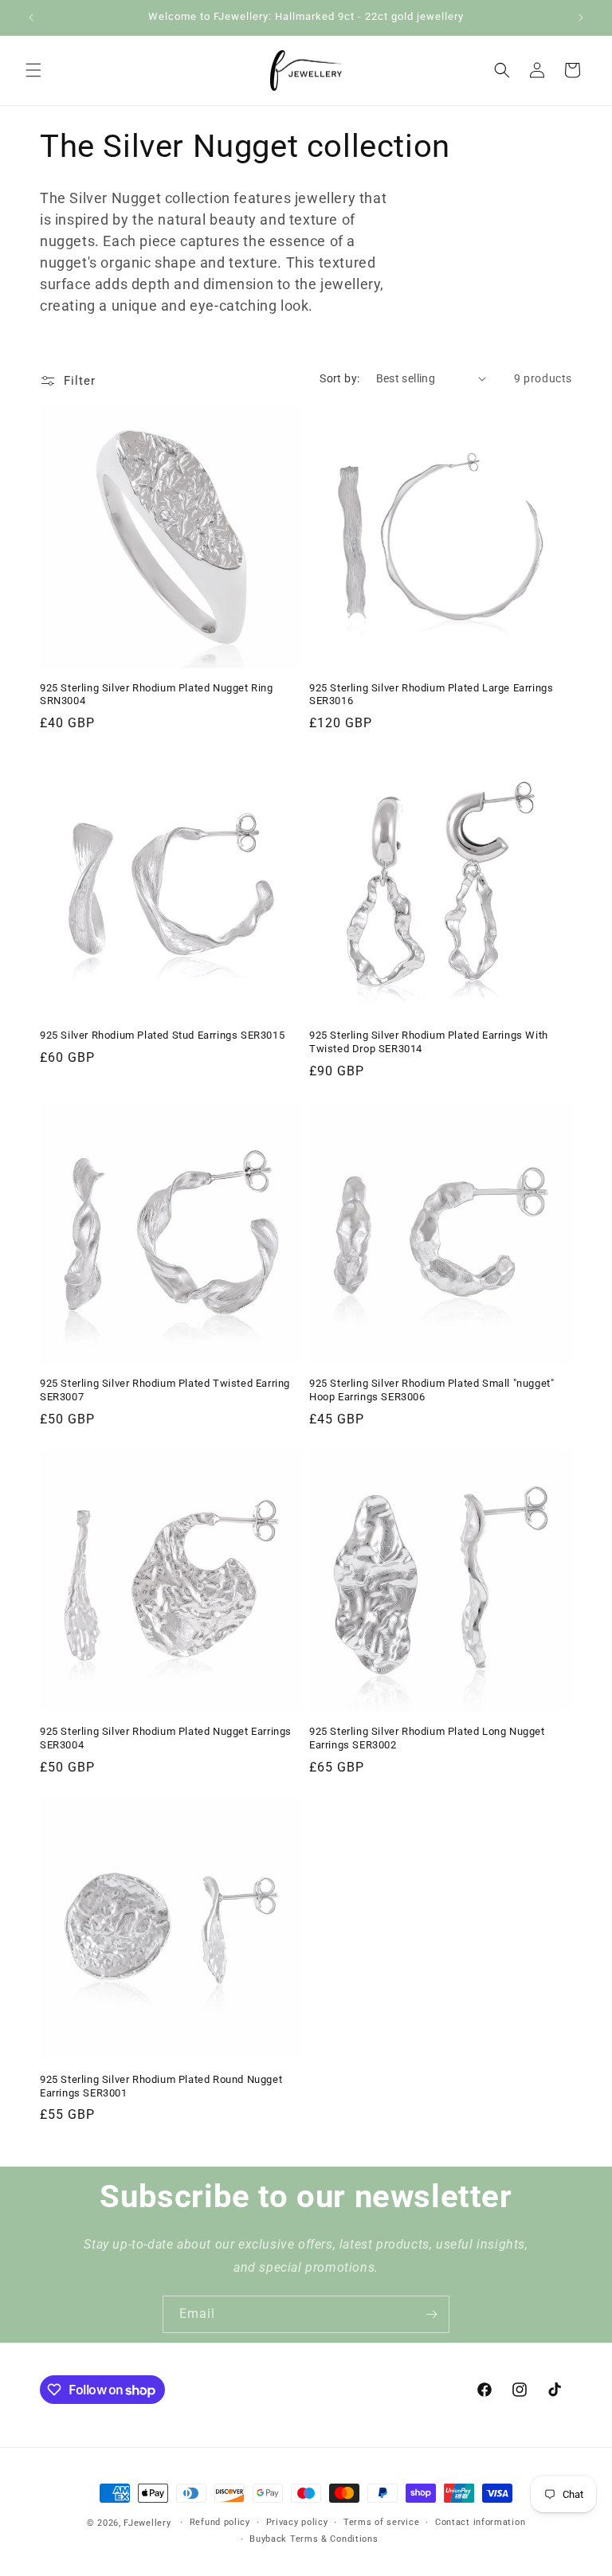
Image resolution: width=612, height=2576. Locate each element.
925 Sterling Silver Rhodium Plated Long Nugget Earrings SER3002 (427, 1738)
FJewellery (147, 2523)
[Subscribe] (431, 2314)
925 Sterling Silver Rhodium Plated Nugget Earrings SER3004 (166, 1738)
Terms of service (381, 2522)
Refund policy (220, 2522)
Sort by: (339, 378)
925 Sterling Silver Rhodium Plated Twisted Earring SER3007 (165, 1390)
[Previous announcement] (31, 18)
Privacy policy (297, 2522)
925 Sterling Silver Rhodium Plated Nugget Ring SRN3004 (157, 695)
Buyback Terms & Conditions (314, 2539)
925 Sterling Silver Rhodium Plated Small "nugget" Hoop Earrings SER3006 (432, 1390)
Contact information (480, 2522)
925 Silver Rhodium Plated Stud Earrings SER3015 (162, 1035)
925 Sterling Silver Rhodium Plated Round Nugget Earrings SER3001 (161, 2086)
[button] (33, 70)
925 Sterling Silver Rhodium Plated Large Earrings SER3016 (431, 695)
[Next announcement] (581, 18)
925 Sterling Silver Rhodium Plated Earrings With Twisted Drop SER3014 (429, 1042)
